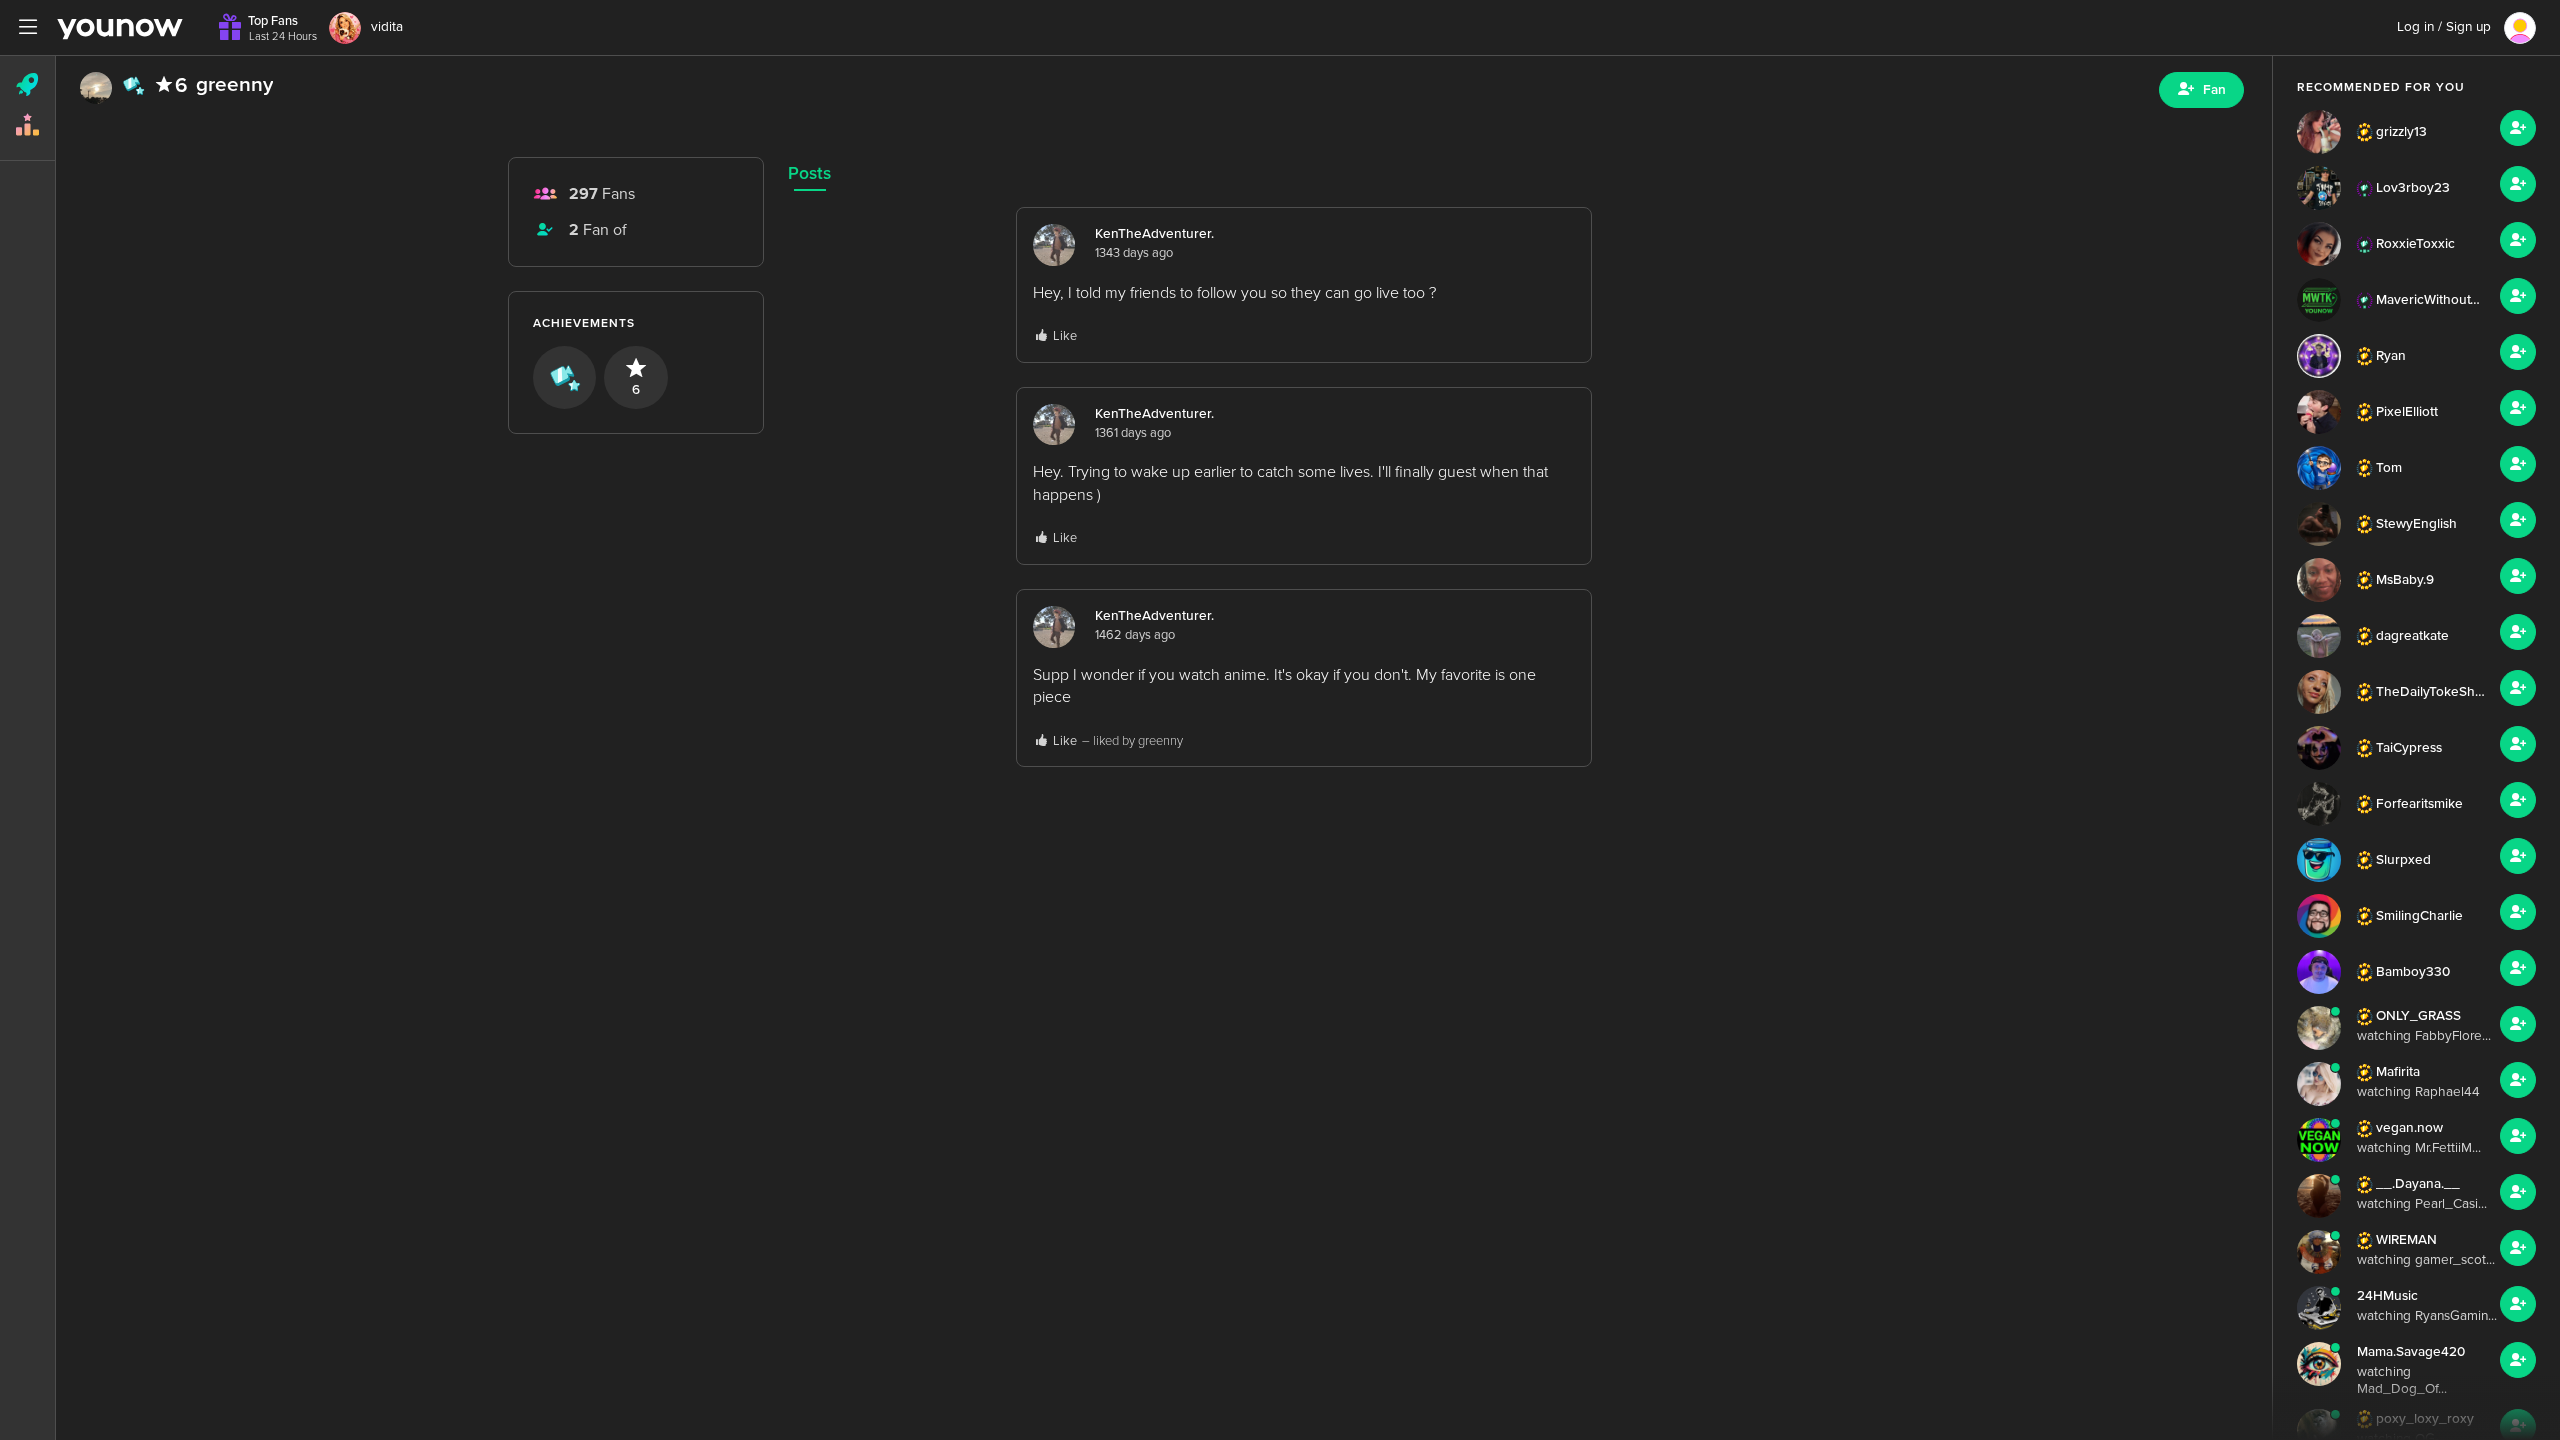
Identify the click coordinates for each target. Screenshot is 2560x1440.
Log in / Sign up (2444, 27)
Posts (809, 173)
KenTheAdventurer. (1154, 234)
